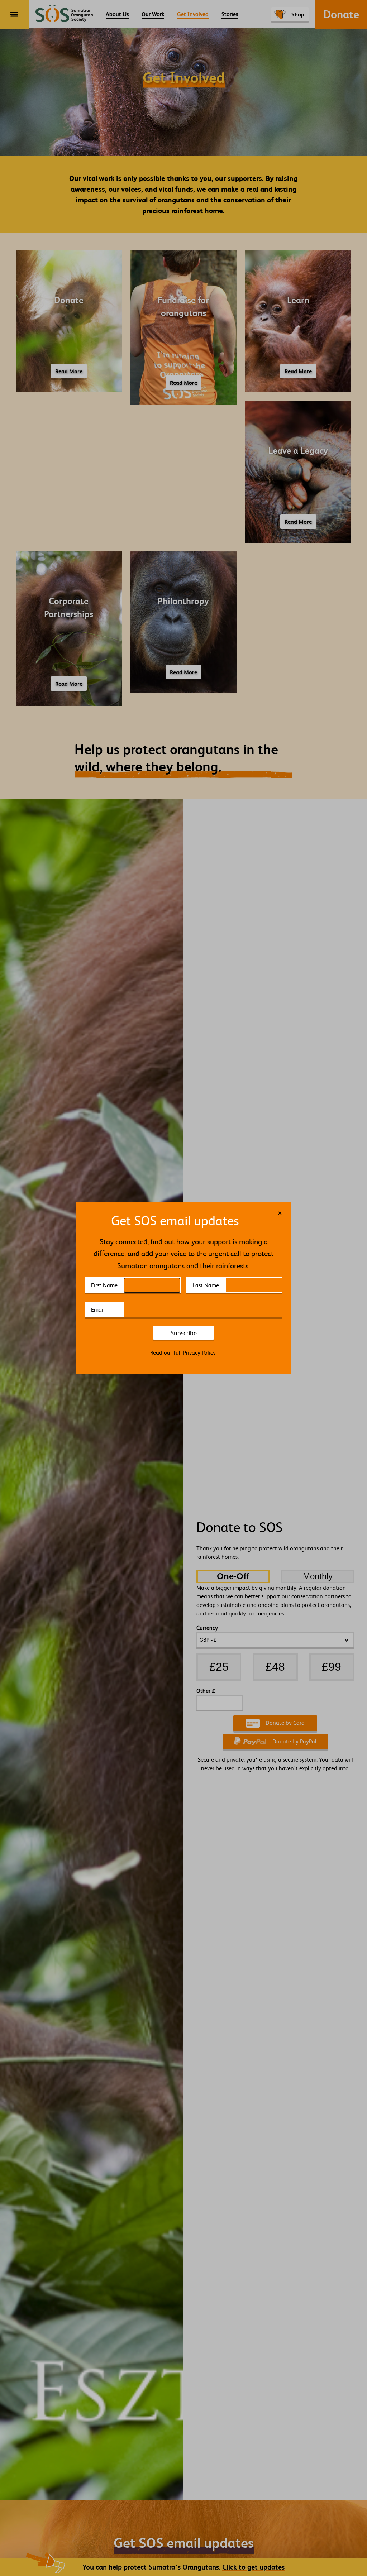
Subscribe (184, 1333)
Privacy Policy (199, 1352)
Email (98, 1309)
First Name (104, 1285)
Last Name (206, 1285)
